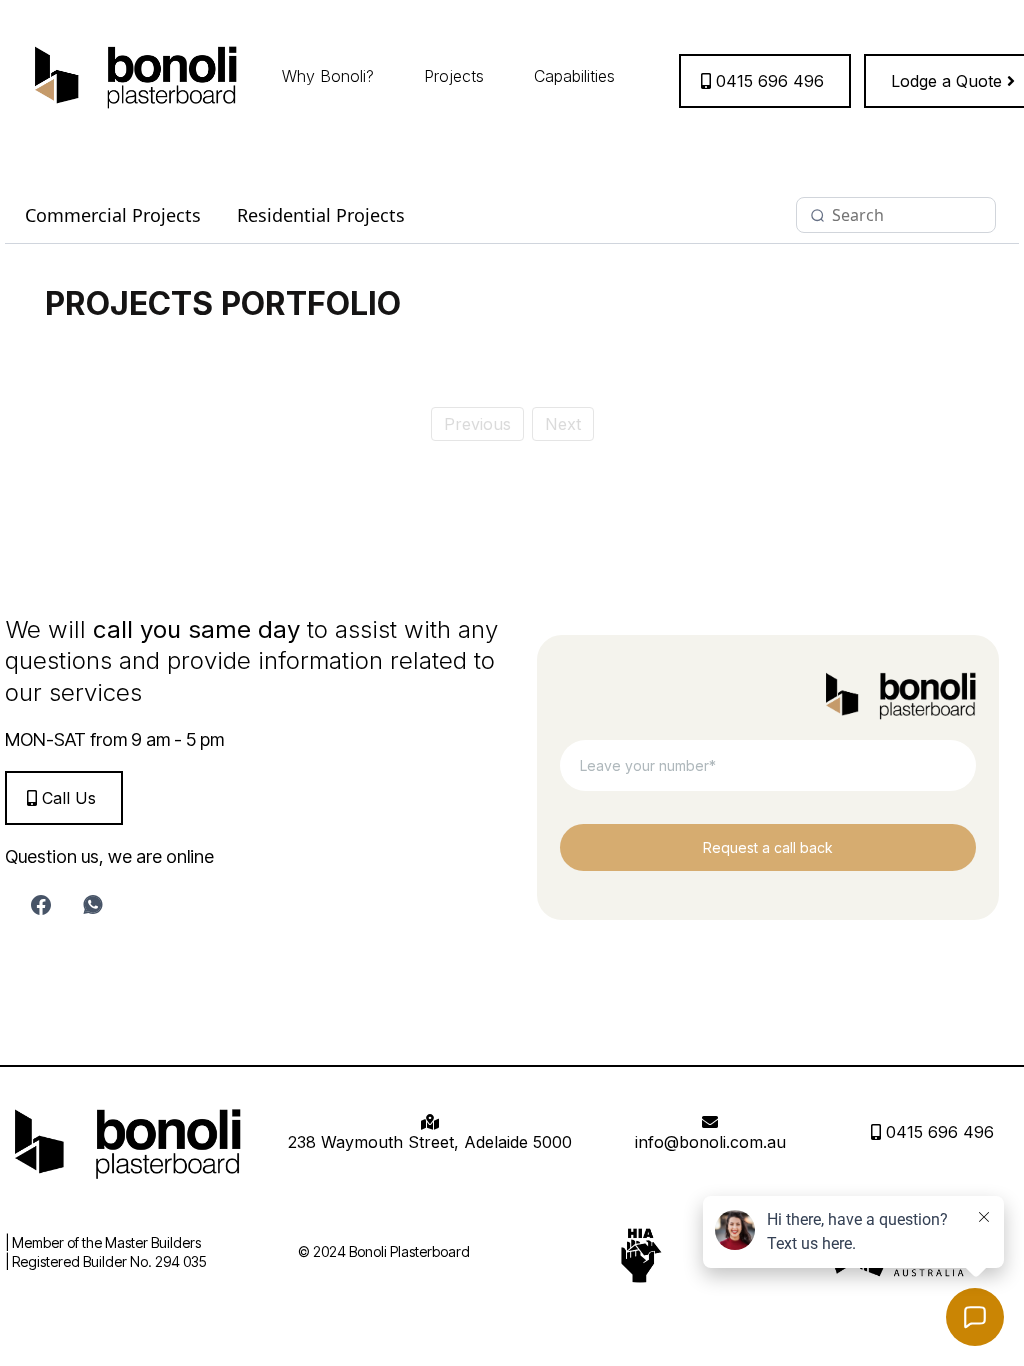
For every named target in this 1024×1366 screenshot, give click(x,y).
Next (563, 424)
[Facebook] (41, 905)
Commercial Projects (113, 215)
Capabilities (574, 76)
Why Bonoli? (328, 76)
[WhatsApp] (93, 905)
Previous (477, 424)
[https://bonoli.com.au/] (136, 76)
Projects (454, 76)
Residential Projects (321, 215)
